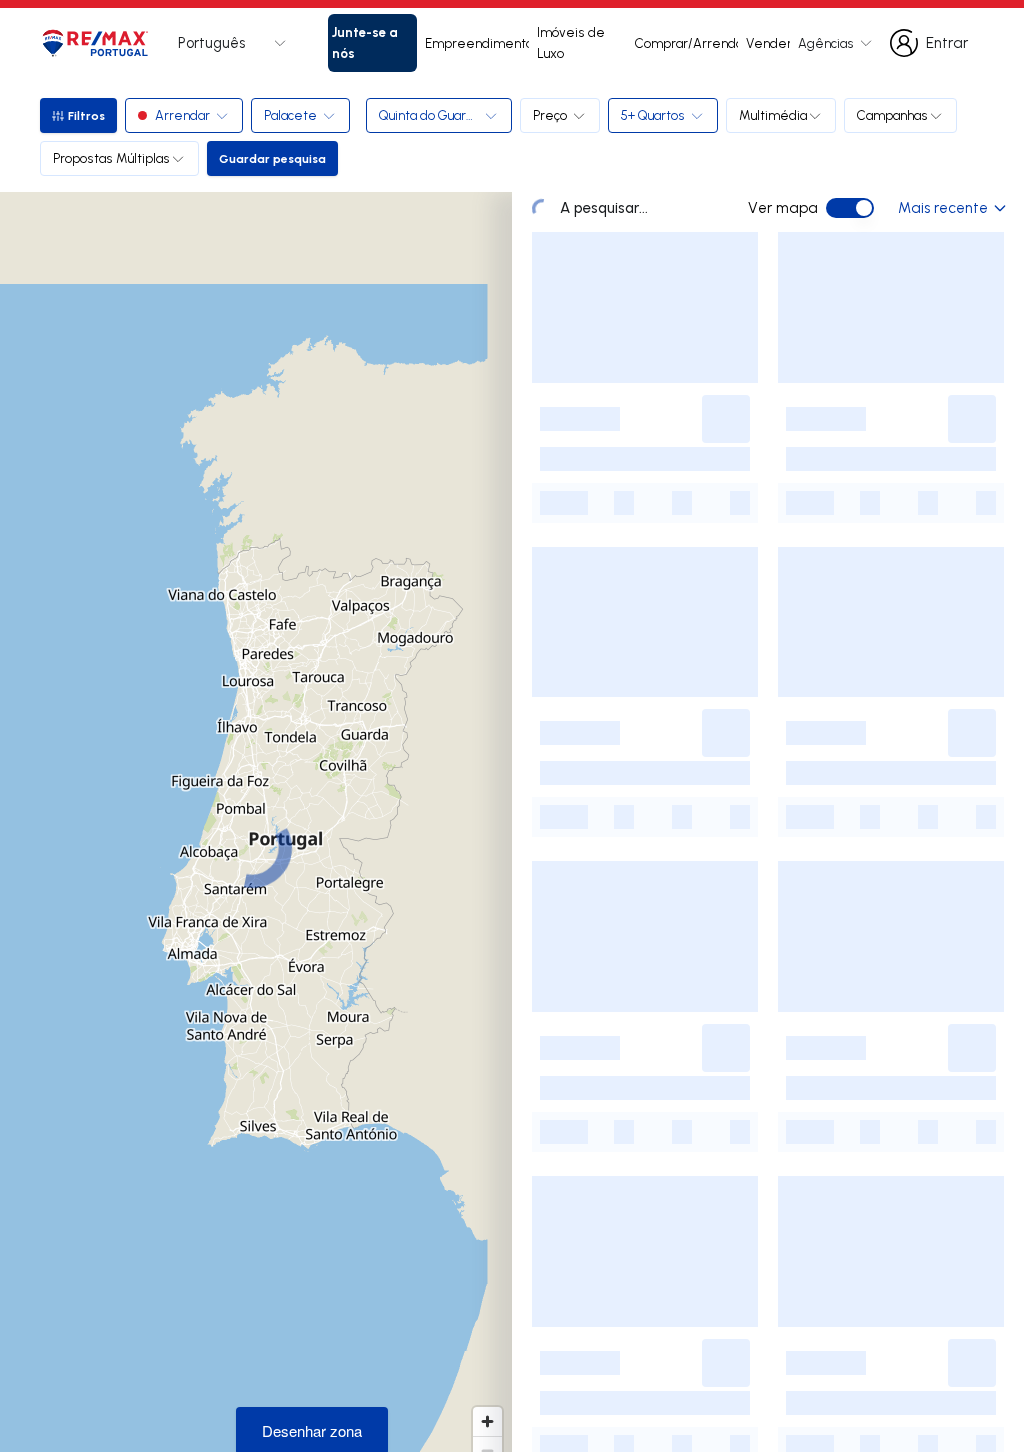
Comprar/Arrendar (686, 43)
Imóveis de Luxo (571, 42)
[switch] (850, 208)
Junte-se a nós (365, 42)
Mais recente (943, 207)
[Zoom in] (487, 1421)
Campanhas (892, 115)
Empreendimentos (477, 43)
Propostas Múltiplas (111, 158)
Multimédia (773, 115)
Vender (768, 43)
